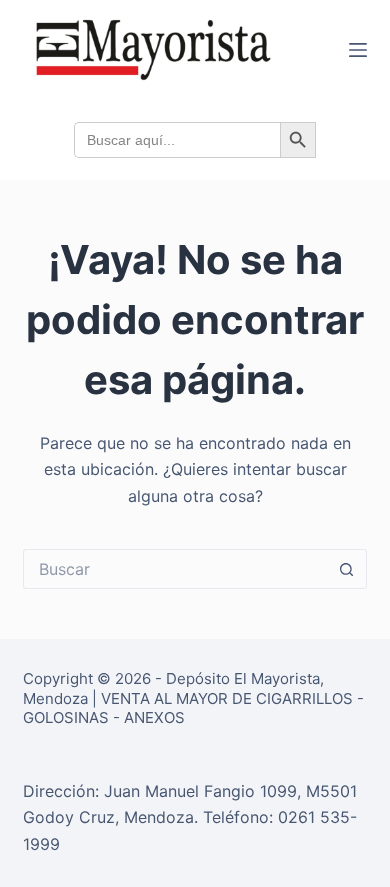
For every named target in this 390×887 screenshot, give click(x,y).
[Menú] (358, 50)
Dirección (59, 791)
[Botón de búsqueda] (347, 569)
